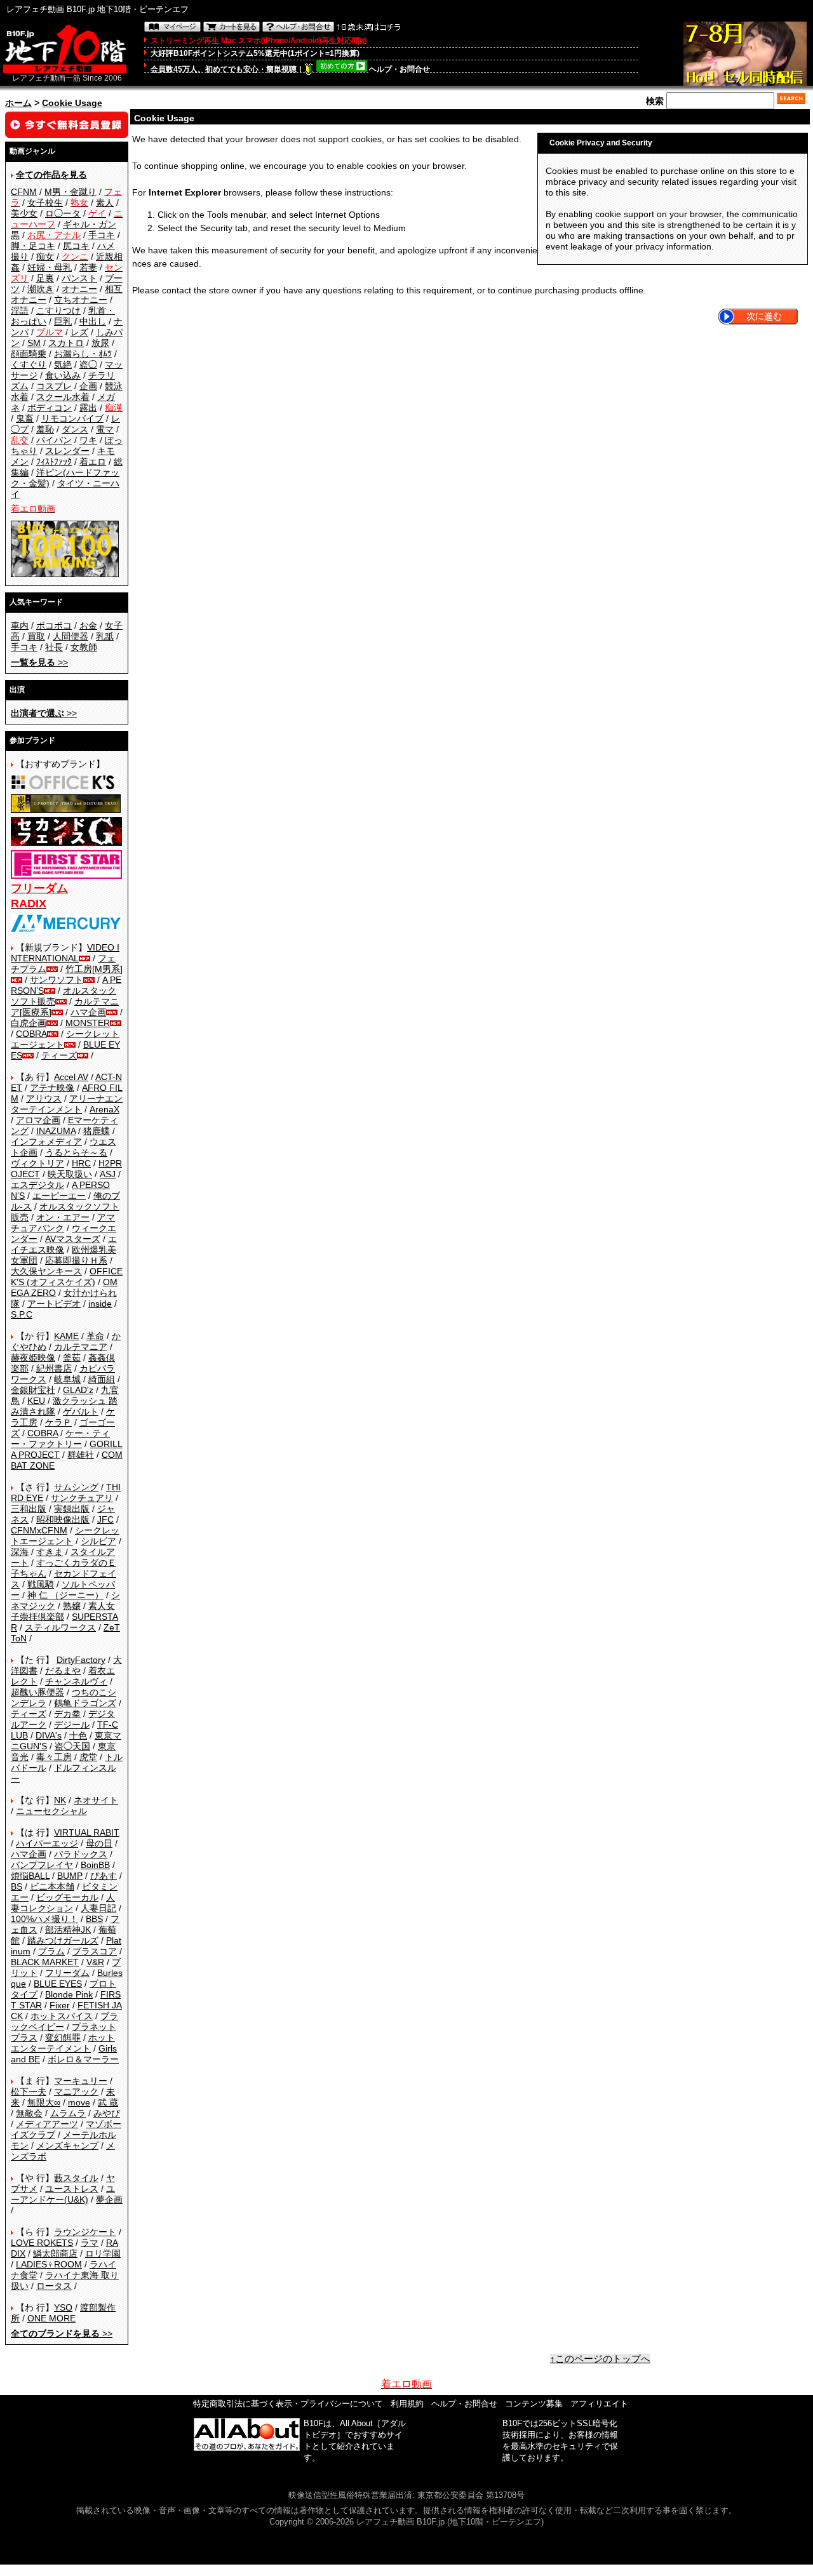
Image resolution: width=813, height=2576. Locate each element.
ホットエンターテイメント (63, 2043)
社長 (54, 647)
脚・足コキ (33, 246)
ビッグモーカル (67, 1897)
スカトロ (66, 343)
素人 (105, 203)
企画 (88, 386)
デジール (72, 1725)
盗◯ (88, 364)
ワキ (88, 440)
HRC (81, 1163)
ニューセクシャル (51, 1811)
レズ (79, 332)
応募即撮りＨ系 (76, 1260)
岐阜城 (67, 1379)
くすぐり (29, 364)
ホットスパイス (62, 2016)
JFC (105, 1519)
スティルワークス (60, 1627)
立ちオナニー (81, 300)
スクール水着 (63, 397)
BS (17, 1886)
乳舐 (105, 636)
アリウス (44, 1098)
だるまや (63, 1671)
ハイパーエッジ (47, 1843)
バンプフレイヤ (42, 1865)
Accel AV (71, 1077)
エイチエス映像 (64, 1244)
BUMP (70, 1876)
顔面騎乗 (29, 354)
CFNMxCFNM (39, 1530)
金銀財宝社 (33, 1390)
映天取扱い (70, 1174)
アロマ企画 (38, 1120)
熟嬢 (72, 1606)
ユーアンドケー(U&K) (63, 2194)
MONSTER (88, 1023)
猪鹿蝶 (97, 1131)
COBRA (31, 1034)
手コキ (102, 235)
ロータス (54, 2286)
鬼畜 (25, 418)
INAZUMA (56, 1131)
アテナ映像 (52, 1088)
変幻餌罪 (63, 2038)
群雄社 (81, 1455)
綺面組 (102, 1379)
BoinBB (95, 1865)
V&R (95, 1962)
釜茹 (72, 1358)
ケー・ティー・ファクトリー (60, 1438)
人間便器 (71, 636)
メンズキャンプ (67, 2146)
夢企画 (109, 2199)
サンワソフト (57, 980)
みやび (107, 2113)
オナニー (79, 289)
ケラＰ (58, 1422)
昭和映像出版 (63, 1519)
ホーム (18, 103)
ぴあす (104, 1876)
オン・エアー (63, 1217)
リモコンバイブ (72, 418)
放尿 (100, 343)
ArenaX (104, 1109)
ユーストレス (72, 2189)
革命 (95, 1336)
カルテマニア (81, 1347)
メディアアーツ (47, 2124)
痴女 (45, 257)
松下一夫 (29, 2092)
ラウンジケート (85, 2232)
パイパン (54, 440)
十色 (78, 1735)
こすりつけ (58, 310)
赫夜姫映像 (33, 1358)
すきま (50, 1552)
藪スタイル (76, 2178)
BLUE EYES (58, 1984)
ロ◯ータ (63, 213)
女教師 (84, 647)
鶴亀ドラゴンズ (85, 1703)
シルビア (98, 1541)
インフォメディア (46, 1142)
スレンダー (67, 451)
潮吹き (41, 289)
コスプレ (54, 386)
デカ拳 (67, 1714)
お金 (88, 625)
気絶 (63, 364)
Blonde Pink (69, 1994)
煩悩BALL (30, 1876)
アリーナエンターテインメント (67, 1104)
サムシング (76, 1487)
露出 (88, 408)
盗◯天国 (72, 1746)
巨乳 (63, 321)
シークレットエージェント (65, 1536)
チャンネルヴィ (76, 1681)
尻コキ (76, 246)
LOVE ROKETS (42, 2243)
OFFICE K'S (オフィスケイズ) (67, 1277)
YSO (63, 2307)
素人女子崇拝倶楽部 (63, 1611)
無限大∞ (44, 2102)
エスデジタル (37, 1185)
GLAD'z (78, 1390)
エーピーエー (59, 1196)
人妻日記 (98, 1908)
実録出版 (72, 1509)
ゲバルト (81, 1411)
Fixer (60, 2005)
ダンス (75, 429)
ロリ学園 (103, 2253)
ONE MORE (51, 2318)
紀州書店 (54, 1368)
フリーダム (67, 1973)
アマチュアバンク (63, 1223)
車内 (20, 625)
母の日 (99, 1843)
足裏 (45, 278)
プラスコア (95, 1951)
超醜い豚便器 (37, 1692)
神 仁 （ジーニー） (65, 1595)
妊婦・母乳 (50, 267)
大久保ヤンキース (46, 1271)
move (79, 2102)
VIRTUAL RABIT (87, 1832)
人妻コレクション (63, 1903)
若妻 (88, 267)
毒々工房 (54, 1757)
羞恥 (45, 429)
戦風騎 (41, 1584)
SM (34, 343)
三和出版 (29, 1509)
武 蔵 (108, 2102)
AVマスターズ (73, 1239)
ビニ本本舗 (52, 1886)
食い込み (63, 375)
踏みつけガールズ (63, 1940)
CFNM (24, 192)
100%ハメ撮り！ (44, 1919)
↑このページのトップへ (600, 2359)
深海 (20, 1552)
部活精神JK (68, 1930)
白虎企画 (29, 1023)
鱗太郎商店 (55, 2253)
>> (39, 662)
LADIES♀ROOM (49, 2264)
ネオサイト (96, 1800)
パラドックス (81, 1854)
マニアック (76, 2092)
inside (100, 1304)
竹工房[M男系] (94, 969)
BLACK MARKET (45, 1962)
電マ (105, 429)
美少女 (24, 213)
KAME (66, 1336)
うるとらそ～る (76, 1152)
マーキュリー (81, 2081)
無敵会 (29, 2113)
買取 (36, 636)
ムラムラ (68, 2113)
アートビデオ (54, 1304)
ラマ (90, 2243)
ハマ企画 (88, 1012)
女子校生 (45, 203)
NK (60, 1800)
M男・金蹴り (71, 192)
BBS (94, 1919)
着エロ (93, 462)
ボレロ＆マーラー (83, 2059)
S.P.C (22, 1314)
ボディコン (50, 408)
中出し (93, 321)
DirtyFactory (81, 1660)
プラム (51, 1951)
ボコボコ (54, 625)
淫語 (20, 310)
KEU (36, 1401)
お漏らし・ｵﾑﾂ (83, 354)
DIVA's (49, 1735)
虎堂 (88, 1757)
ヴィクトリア (37, 1163)
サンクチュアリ (82, 1498)
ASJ (108, 1174)
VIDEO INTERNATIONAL (65, 953)
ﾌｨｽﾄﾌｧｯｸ (54, 462)
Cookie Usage (72, 103)
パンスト (79, 278)
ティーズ (59, 1055)
